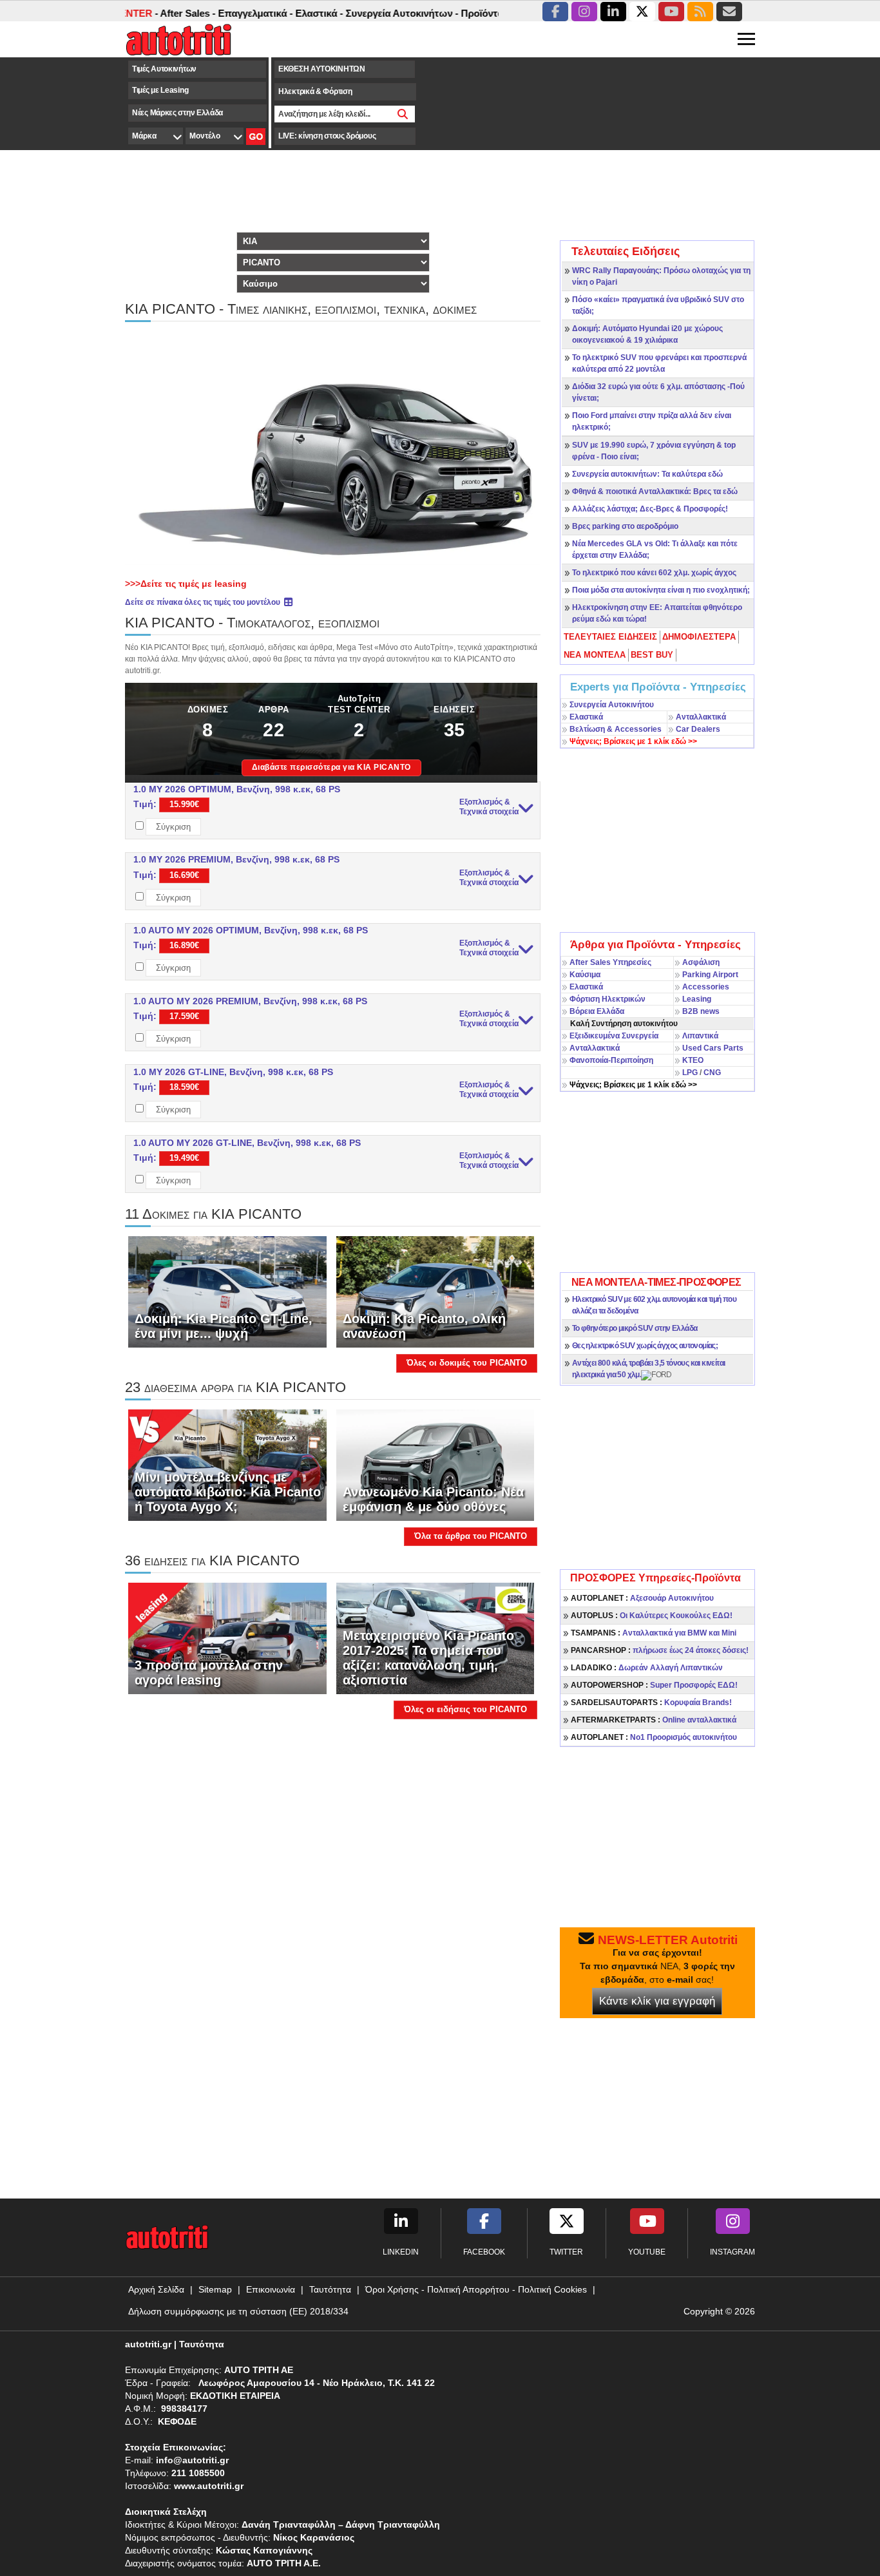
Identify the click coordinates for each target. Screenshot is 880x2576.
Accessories (706, 987)
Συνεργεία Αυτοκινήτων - (362, 13)
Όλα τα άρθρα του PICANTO (471, 1536)
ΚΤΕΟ (693, 1060)
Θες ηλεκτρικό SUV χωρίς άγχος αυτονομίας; (645, 1346)
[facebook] (555, 12)
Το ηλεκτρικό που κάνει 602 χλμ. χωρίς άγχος (654, 573)
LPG (690, 1073)
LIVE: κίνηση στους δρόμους (327, 136)
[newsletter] (729, 12)
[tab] (611, 637)
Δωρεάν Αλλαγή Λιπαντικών (647, 1668)
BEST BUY (652, 655)
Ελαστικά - (279, 13)
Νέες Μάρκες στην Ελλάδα (177, 113)
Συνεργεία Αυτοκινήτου (612, 705)
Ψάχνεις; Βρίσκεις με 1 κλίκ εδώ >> (633, 1085)
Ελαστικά (586, 717)
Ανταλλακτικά (701, 717)
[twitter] (642, 12)
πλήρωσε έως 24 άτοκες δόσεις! (660, 1650)
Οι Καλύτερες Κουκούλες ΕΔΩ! (652, 1616)
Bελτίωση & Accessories (616, 729)
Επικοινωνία (271, 2289)
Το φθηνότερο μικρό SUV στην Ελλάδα (635, 1328)
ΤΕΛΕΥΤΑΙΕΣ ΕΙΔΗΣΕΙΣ (610, 637)
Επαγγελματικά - (215, 13)
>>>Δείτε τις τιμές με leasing (186, 584)
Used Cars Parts (713, 1048)
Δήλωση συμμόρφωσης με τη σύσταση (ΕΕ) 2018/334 (238, 2311)
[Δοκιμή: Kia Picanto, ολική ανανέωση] (435, 1291)
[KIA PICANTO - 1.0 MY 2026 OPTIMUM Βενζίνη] (333, 448)
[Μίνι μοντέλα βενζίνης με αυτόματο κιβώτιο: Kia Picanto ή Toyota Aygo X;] (227, 1465)
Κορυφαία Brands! (651, 1703)
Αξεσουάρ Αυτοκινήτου (642, 1598)
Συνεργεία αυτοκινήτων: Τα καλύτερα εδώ (647, 474)
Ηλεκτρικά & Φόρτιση (315, 91)
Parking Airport (710, 975)
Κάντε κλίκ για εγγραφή (657, 2001)
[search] (403, 114)
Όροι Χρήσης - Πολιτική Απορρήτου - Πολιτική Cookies (476, 2289)
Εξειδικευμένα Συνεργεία (614, 1036)
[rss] (700, 12)
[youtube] (671, 12)
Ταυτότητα (330, 2289)
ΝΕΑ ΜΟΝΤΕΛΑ (595, 655)
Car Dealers (698, 729)
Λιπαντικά (700, 1036)
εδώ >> (633, 741)
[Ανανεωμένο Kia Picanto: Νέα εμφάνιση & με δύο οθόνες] (435, 1465)
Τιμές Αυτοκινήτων (164, 69)
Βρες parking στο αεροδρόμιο (625, 526)
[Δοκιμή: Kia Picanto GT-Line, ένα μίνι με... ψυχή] (227, 1291)
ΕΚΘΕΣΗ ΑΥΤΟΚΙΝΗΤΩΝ (322, 69)
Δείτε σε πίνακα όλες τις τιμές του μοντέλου (204, 602)
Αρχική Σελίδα (156, 2289)
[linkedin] (613, 12)
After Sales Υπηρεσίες (610, 962)
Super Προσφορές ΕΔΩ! (654, 1685)
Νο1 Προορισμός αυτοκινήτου (654, 1737)
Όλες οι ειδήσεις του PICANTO (465, 1709)
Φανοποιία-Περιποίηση (611, 1060)
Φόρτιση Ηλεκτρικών (607, 999)
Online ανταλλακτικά (654, 1720)
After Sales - (148, 13)
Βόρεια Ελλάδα (597, 1011)
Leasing (697, 999)
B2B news (701, 1011)
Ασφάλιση (701, 962)
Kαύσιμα (585, 975)
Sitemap (215, 2289)
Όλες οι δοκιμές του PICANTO (467, 1363)
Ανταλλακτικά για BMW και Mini (654, 1633)
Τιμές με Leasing (160, 90)
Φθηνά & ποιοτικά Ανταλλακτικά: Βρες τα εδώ (655, 491)
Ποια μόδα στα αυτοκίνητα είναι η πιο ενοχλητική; (661, 590)
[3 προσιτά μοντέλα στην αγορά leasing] (227, 1638)
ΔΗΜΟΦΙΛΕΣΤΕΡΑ (699, 637)
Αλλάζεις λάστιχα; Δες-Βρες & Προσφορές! (650, 509)
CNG (712, 1073)
